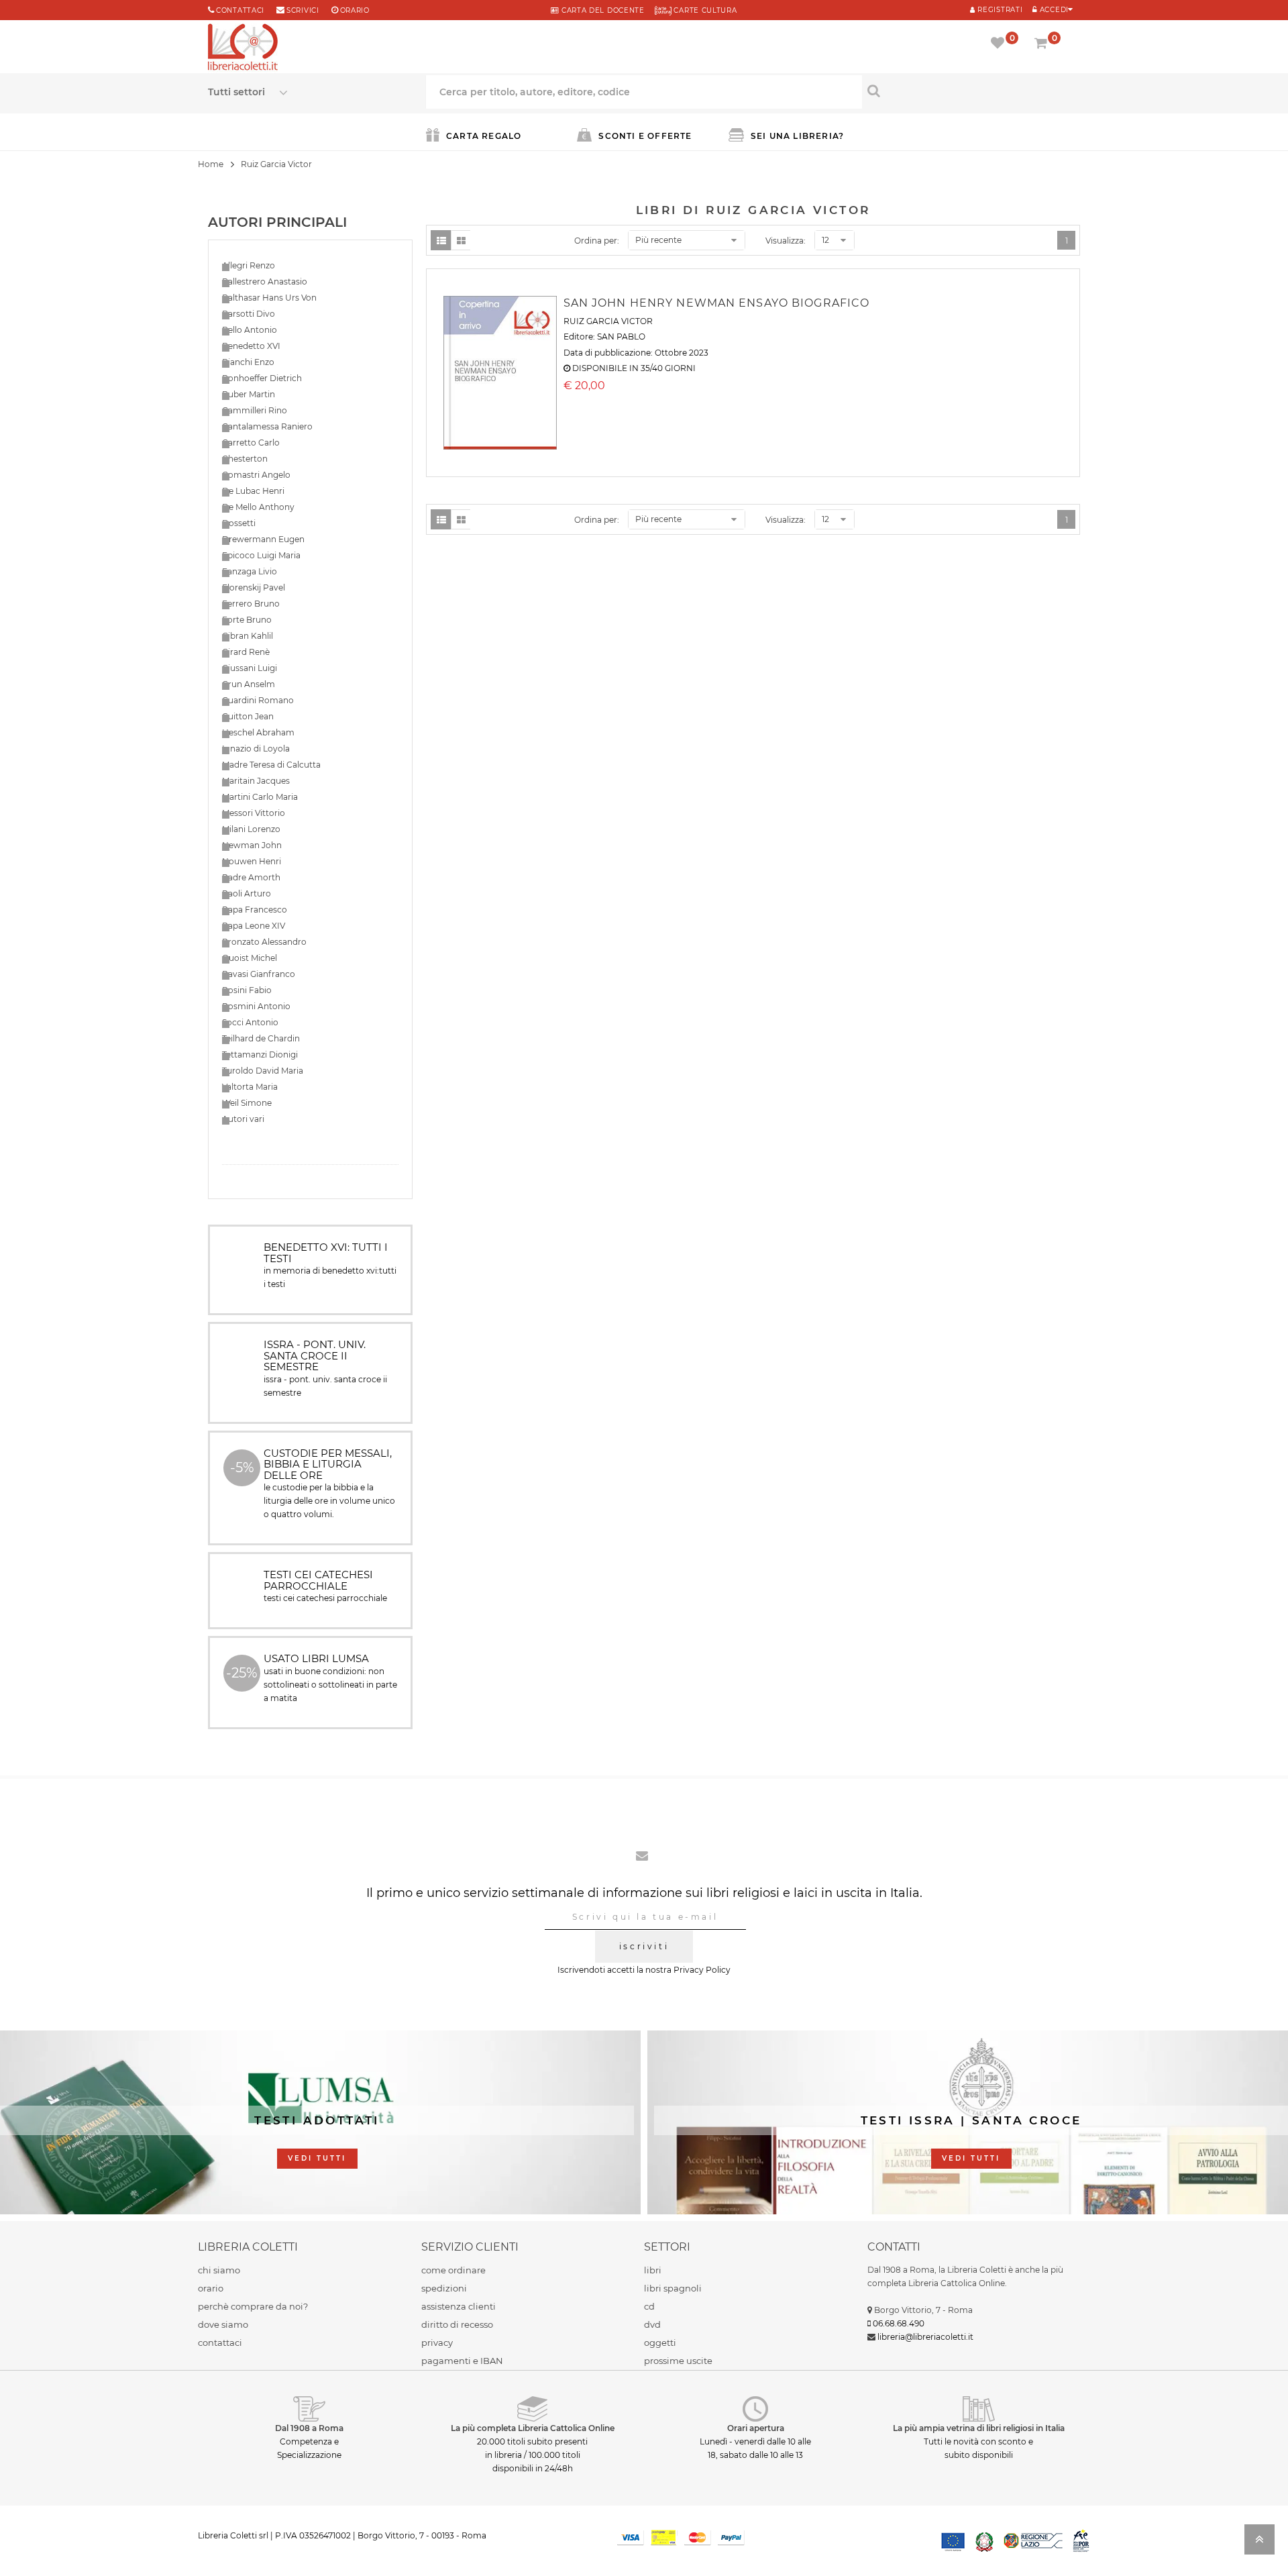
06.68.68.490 (899, 2323)
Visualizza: (786, 241)
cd (649, 2306)
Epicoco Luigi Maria (261, 555)
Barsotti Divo (249, 314)
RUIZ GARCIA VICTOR (608, 321)
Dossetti (239, 523)
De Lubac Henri (253, 491)
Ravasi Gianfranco (259, 974)
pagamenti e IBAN (462, 2361)
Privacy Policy (702, 1970)
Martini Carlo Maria (260, 797)
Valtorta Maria (250, 1087)
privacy (437, 2342)
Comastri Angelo (256, 475)
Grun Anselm (249, 684)
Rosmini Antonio (256, 1006)
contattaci (220, 2342)
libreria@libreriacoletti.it (925, 2337)
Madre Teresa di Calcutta (271, 765)
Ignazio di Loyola (256, 749)
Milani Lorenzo (251, 829)
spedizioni (444, 2288)
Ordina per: (597, 241)
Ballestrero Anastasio (265, 281)
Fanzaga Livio (250, 571)
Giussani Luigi (250, 668)
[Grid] (461, 240)
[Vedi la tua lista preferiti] (1000, 44)
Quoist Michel (250, 958)
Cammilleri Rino (255, 410)
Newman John (252, 845)
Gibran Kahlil (248, 636)
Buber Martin (249, 394)
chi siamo (219, 2270)
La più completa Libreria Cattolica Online (533, 2428)
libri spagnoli (673, 2288)
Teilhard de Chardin (261, 1038)
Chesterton (245, 459)
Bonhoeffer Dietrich (262, 378)
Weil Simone (247, 1103)
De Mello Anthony (258, 507)
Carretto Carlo (251, 443)
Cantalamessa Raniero (267, 426)
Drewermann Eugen (263, 539)
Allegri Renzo (249, 265)
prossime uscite (678, 2361)
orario (355, 10)
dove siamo (223, 2324)
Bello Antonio (250, 330)
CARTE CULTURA (704, 10)
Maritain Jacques (256, 781)
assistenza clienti (459, 2306)
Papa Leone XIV (254, 926)
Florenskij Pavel (254, 587)
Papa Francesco (255, 910)
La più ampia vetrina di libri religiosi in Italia (979, 2428)
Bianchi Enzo (248, 362)
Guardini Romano (258, 700)
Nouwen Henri (252, 861)
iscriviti (644, 1946)
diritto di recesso (457, 2324)
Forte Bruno (247, 620)
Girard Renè (246, 652)
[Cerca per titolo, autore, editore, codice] (971, 91)
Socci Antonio (250, 1022)
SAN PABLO (621, 337)
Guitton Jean (248, 716)
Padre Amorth (251, 877)
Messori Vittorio (254, 813)
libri (653, 2270)
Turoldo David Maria (263, 1071)
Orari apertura (756, 2428)
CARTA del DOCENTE (601, 10)
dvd (652, 2324)
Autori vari (243, 1119)
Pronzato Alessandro (264, 942)
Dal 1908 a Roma (309, 2428)
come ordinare (453, 2270)
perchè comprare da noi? (253, 2306)
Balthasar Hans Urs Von (269, 298)
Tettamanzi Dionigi (260, 1054)
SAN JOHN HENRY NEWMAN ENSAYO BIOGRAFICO (717, 303)
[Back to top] (1259, 2543)
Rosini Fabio (247, 990)
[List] (441, 240)
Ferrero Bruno (251, 604)
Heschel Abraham (258, 732)
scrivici (303, 10)
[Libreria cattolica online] (243, 48)
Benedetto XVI (251, 346)
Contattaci (240, 10)
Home (211, 164)
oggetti (660, 2342)
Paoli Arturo (247, 893)
